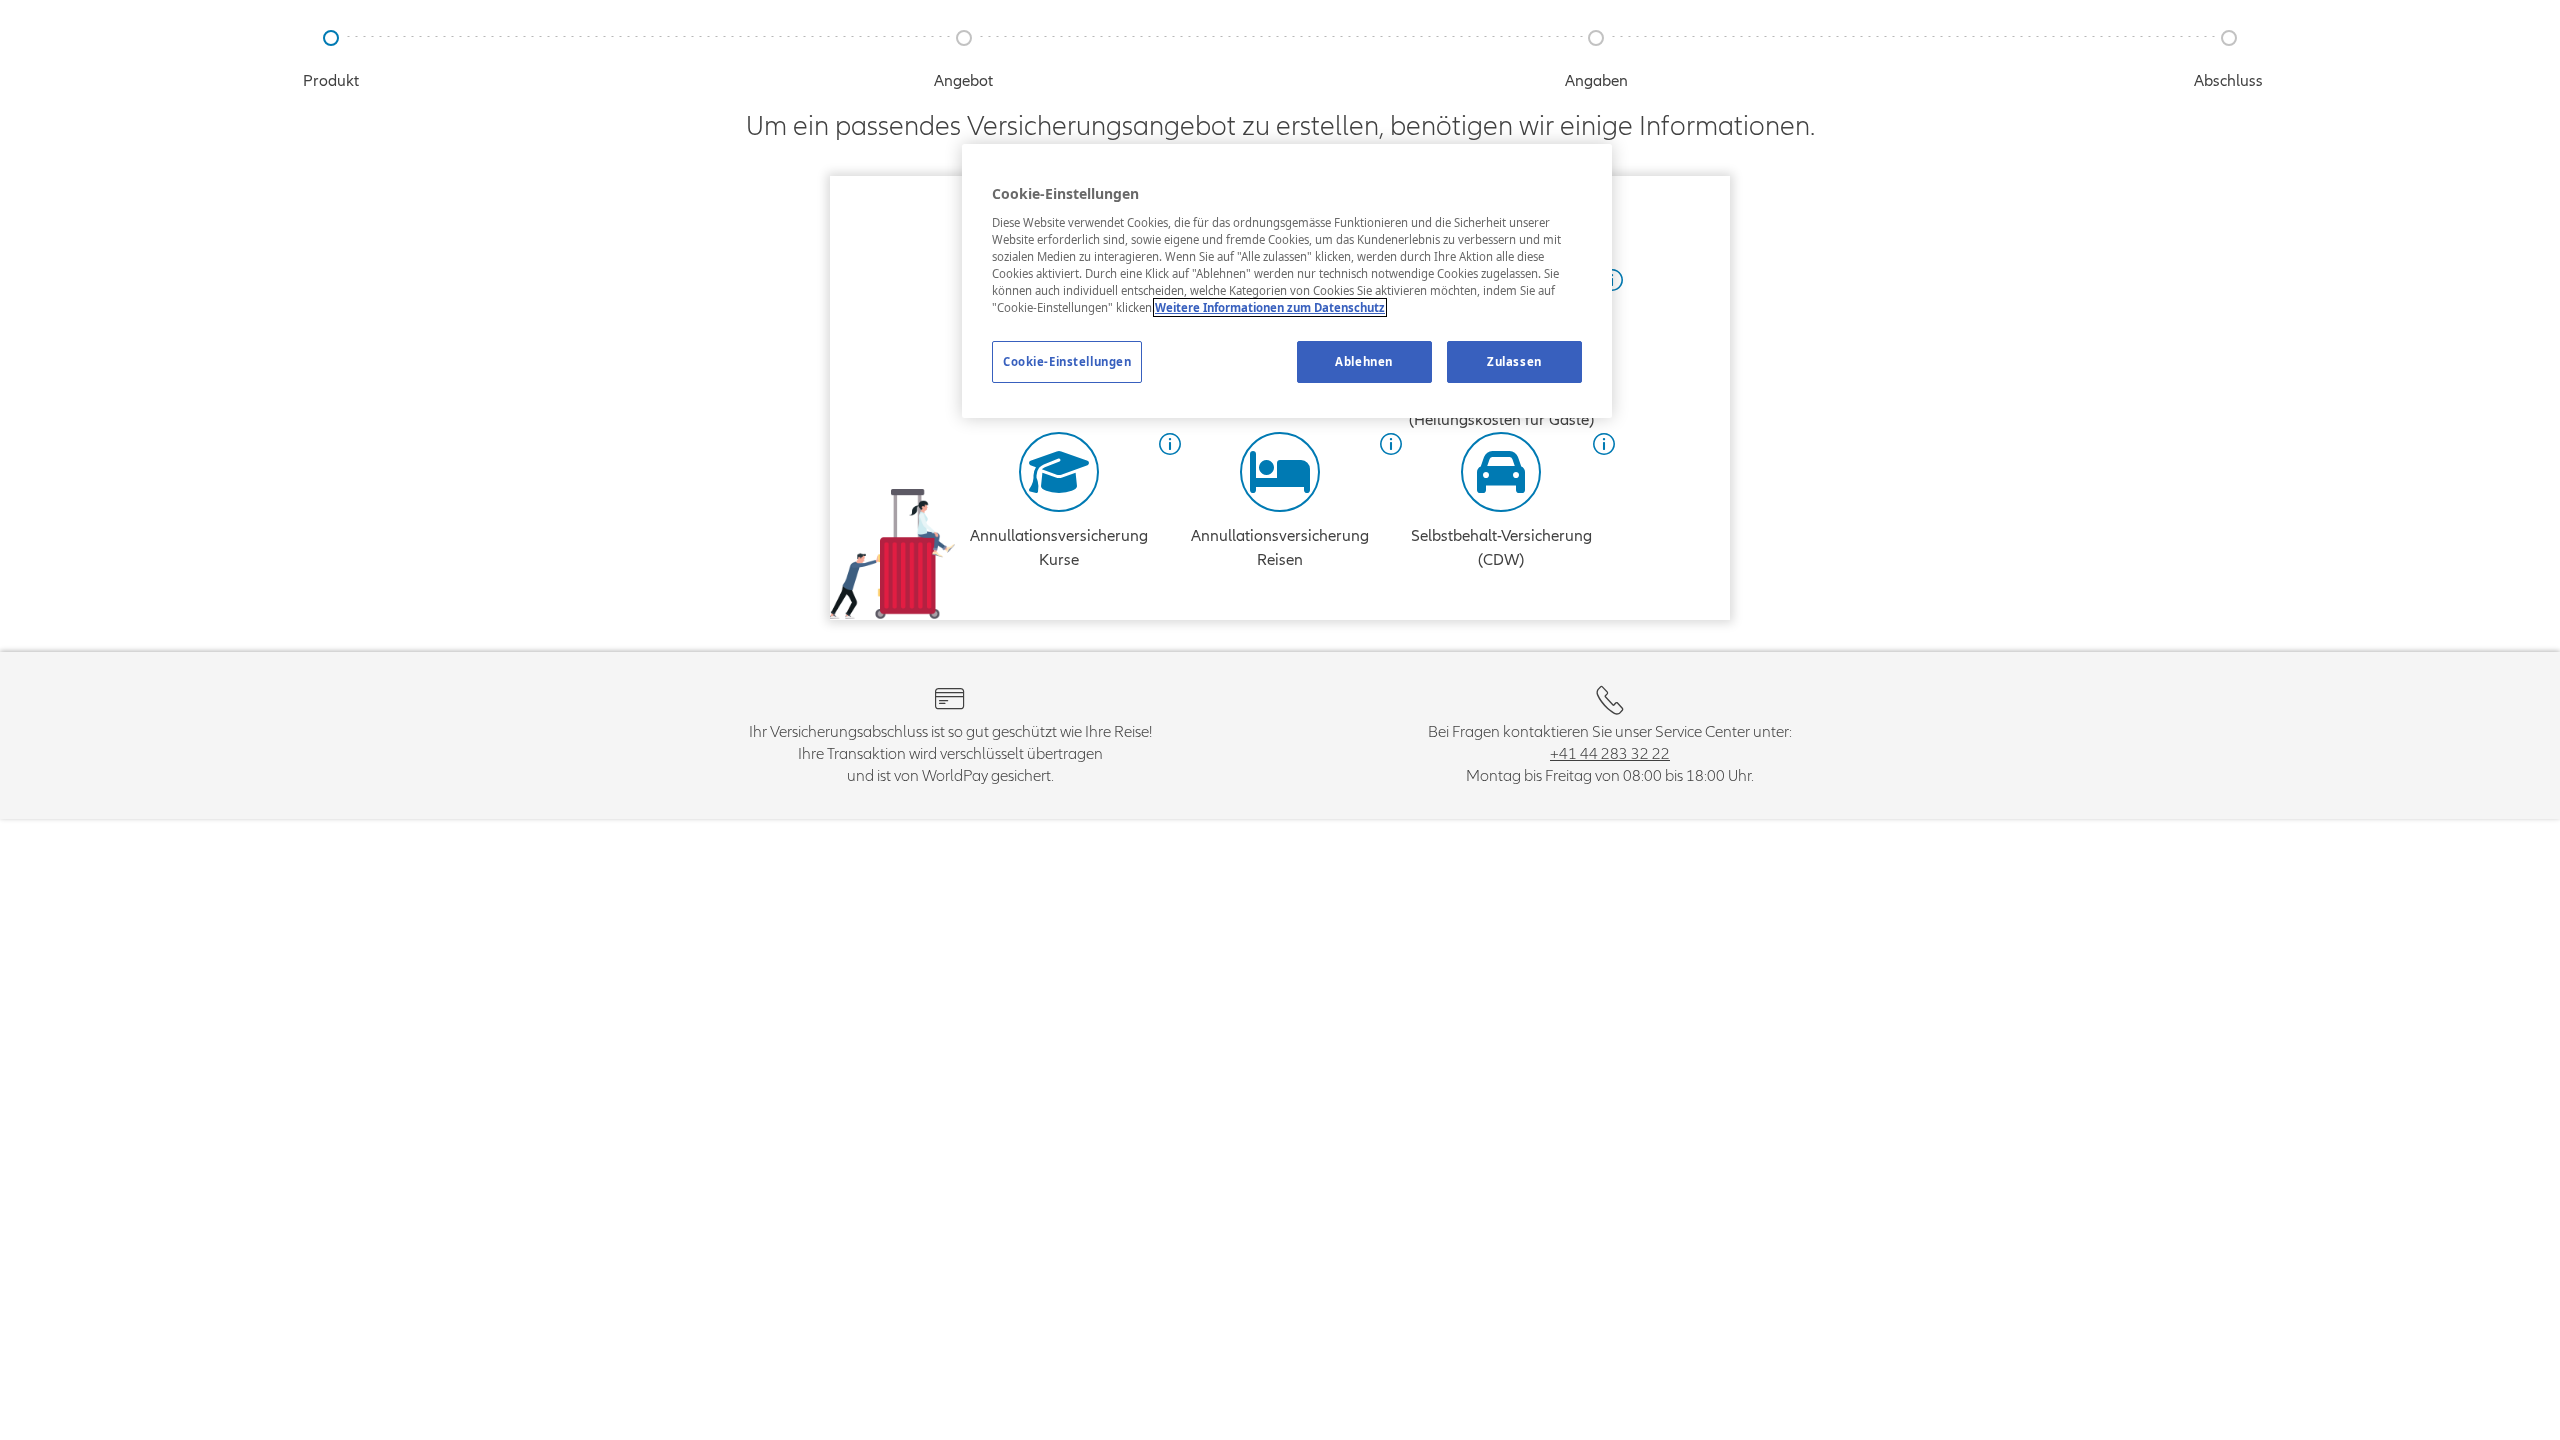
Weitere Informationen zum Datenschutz (1270, 307)
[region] (1287, 281)
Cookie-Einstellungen (1067, 361)
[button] (1170, 444)
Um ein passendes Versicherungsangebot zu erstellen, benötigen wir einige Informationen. (1280, 126)
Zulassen (1514, 361)
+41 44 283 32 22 (1610, 754)
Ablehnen (1364, 361)
